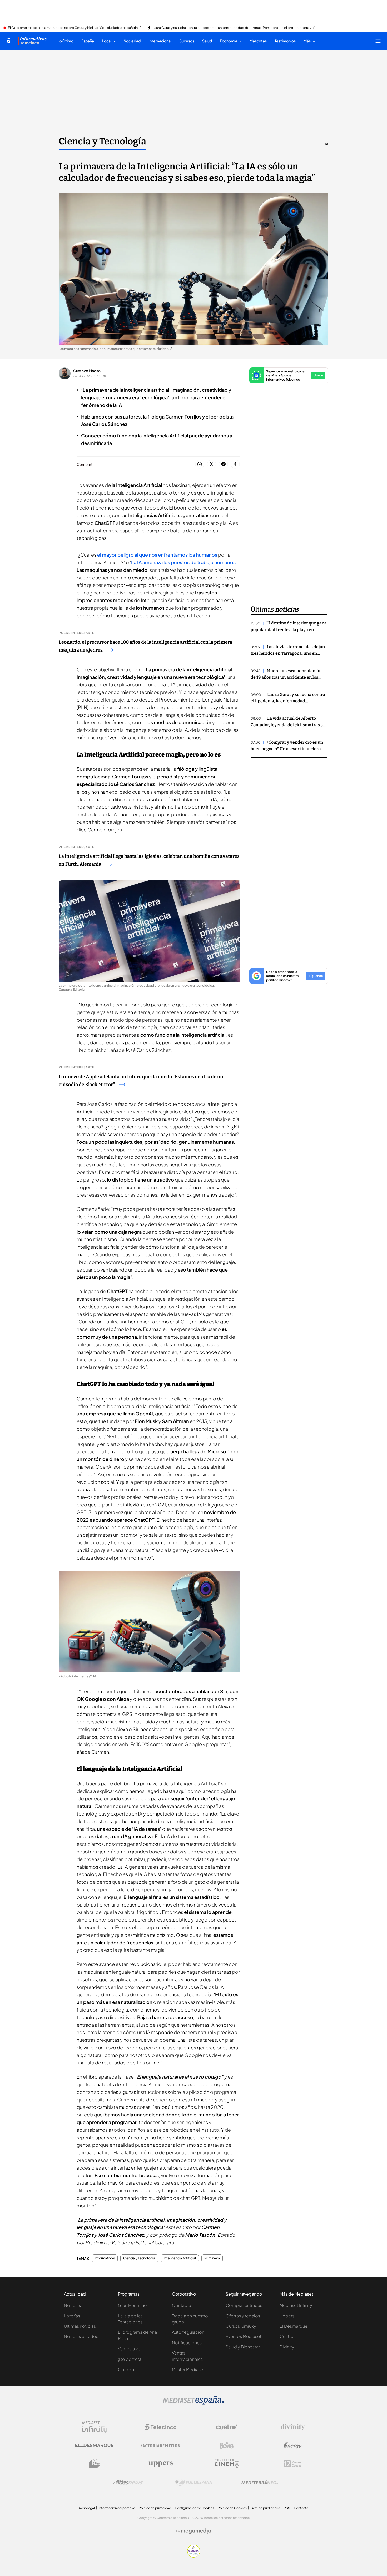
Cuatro (287, 2336)
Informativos (105, 2258)
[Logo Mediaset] (193, 2403)
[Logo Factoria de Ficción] (161, 2446)
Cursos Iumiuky (241, 2326)
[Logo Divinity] (293, 2427)
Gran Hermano (132, 2305)
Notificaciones (187, 2343)
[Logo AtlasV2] (128, 2482)
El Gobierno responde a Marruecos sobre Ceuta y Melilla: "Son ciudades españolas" (74, 28)
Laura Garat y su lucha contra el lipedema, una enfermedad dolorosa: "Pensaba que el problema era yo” (234, 28)
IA (327, 144)
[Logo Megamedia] (196, 2531)
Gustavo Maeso (87, 371)
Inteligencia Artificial (180, 2258)
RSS (287, 2508)
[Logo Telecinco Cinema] (227, 2464)
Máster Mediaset (188, 2369)
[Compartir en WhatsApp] (200, 464)
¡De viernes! (129, 2359)
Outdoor (127, 2369)
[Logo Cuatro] (227, 2427)
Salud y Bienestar (243, 2347)
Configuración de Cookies (194, 2508)
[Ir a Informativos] (32, 41)
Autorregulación (188, 2332)
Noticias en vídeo (81, 2336)
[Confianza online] (194, 2556)
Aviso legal (87, 2508)
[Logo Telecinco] (161, 2427)
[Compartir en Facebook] (235, 464)
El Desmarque (294, 2326)
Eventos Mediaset (244, 2336)
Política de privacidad (155, 2508)
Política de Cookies (232, 2508)
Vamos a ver (130, 2349)
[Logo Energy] (293, 2446)
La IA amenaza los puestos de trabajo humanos (183, 562)
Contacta (182, 2305)
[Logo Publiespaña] (193, 2482)
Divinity (287, 2347)
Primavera (212, 2258)
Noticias (72, 2305)
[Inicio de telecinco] (8, 41)
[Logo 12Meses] (293, 2464)
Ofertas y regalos (243, 2316)
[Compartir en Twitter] (212, 464)
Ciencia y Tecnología (102, 141)
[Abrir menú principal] (378, 41)
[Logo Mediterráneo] (260, 2482)
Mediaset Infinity (296, 2305)
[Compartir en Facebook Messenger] (223, 464)
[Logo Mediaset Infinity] (95, 2427)
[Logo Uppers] (161, 2464)
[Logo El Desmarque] (94, 2445)
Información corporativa (117, 2508)
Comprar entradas (244, 2305)
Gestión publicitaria (265, 2508)
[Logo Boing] (227, 2446)
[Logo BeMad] (95, 2464)
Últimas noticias (80, 2326)
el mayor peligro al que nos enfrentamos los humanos (158, 555)
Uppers (287, 2316)
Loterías (72, 2316)
